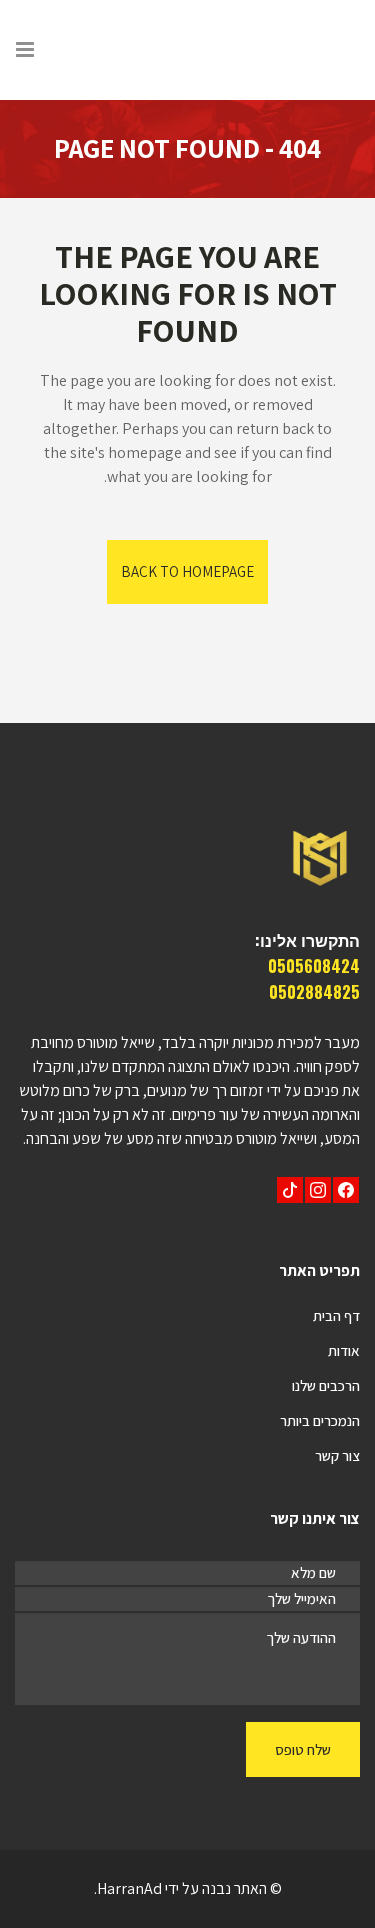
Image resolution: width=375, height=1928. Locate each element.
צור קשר (337, 1455)
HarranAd (129, 1888)
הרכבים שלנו (326, 1385)
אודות (344, 1350)
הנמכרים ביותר (320, 1420)
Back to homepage (187, 571)
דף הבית (336, 1315)
